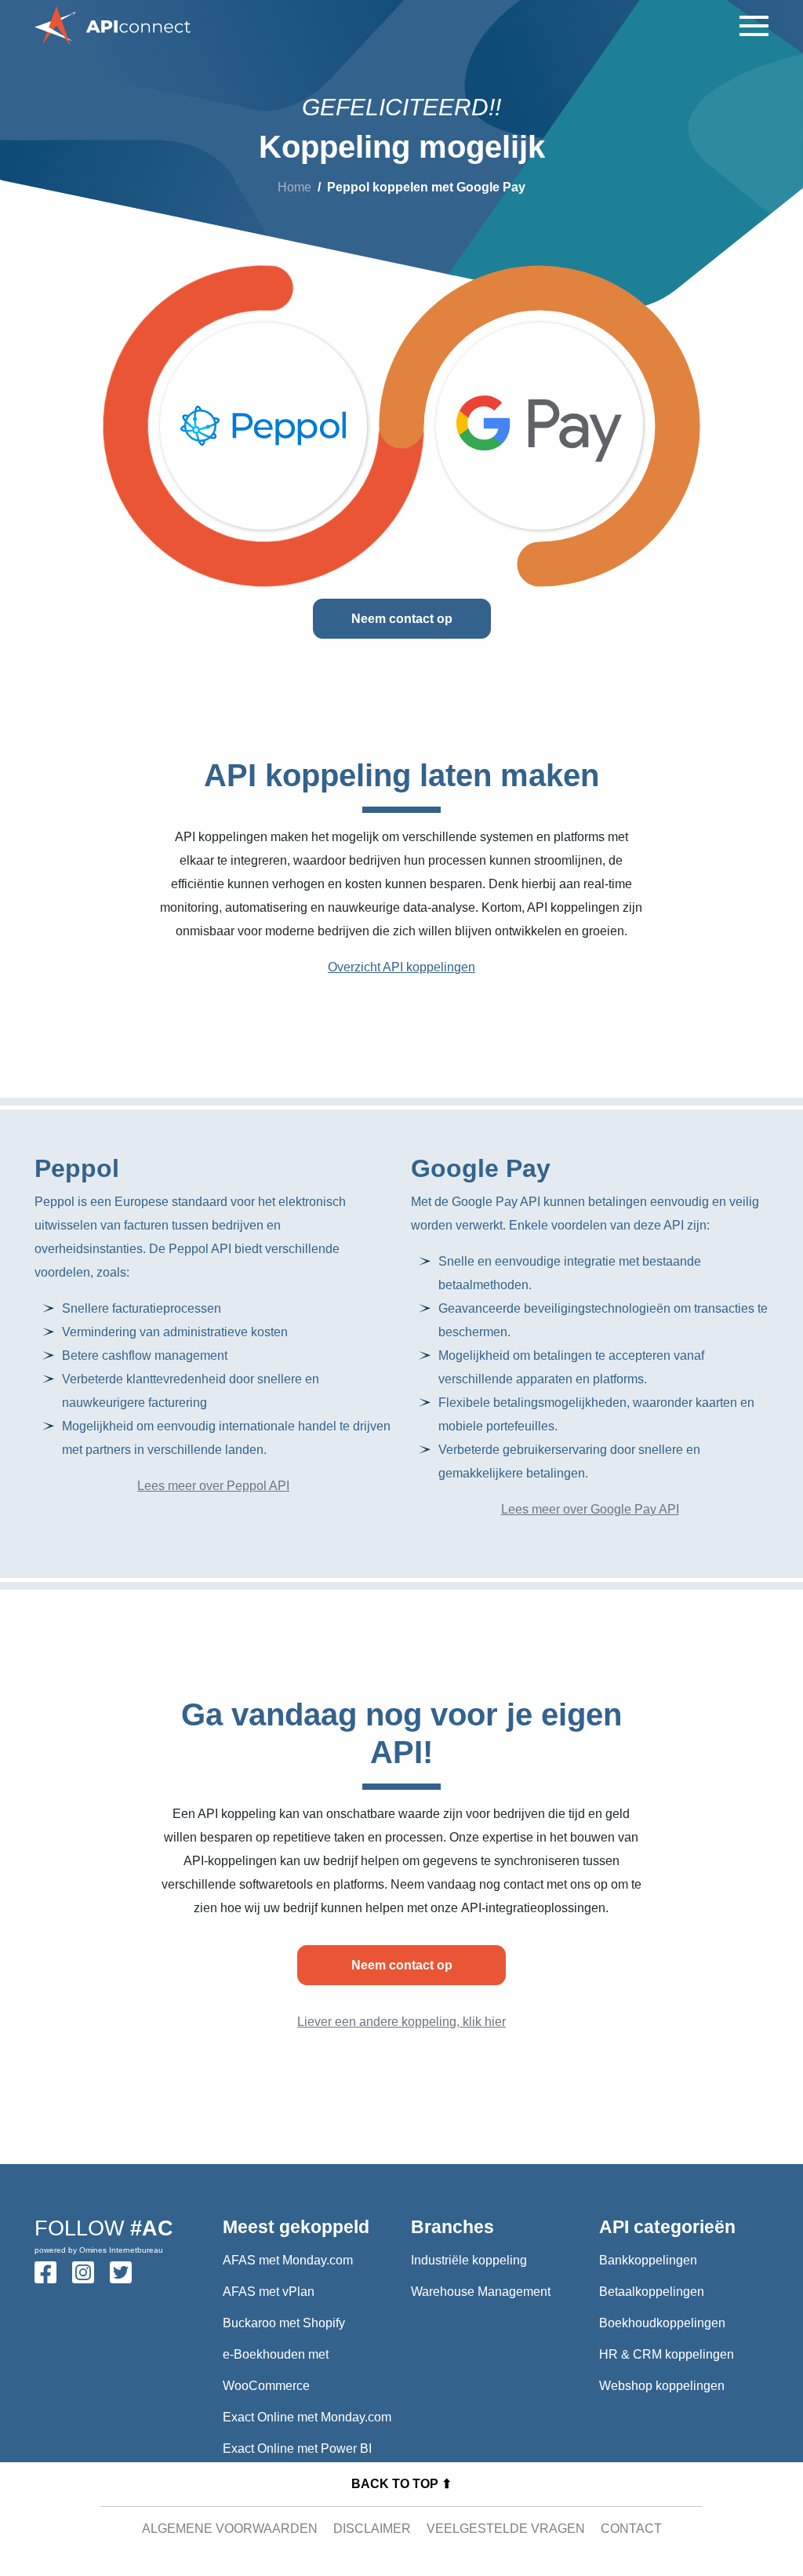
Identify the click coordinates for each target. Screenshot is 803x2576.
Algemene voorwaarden (230, 2529)
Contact (631, 2529)
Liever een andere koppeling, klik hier (401, 2022)
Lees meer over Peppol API (213, 1486)
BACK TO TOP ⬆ (401, 2484)
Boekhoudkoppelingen (662, 2323)
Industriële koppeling (469, 2260)
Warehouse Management (481, 2292)
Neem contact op (402, 619)
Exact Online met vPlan (288, 2480)
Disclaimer (372, 2529)
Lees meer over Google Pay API (590, 1509)
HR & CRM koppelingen (667, 2354)
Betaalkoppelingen (652, 2292)
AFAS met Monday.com (288, 2260)
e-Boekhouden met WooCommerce (276, 2370)
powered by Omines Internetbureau (99, 2250)
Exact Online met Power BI (297, 2448)
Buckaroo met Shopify (284, 2323)
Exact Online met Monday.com (307, 2417)
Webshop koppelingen (662, 2386)
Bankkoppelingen (648, 2260)
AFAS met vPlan (269, 2292)
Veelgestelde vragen (506, 2529)
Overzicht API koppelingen (401, 967)
